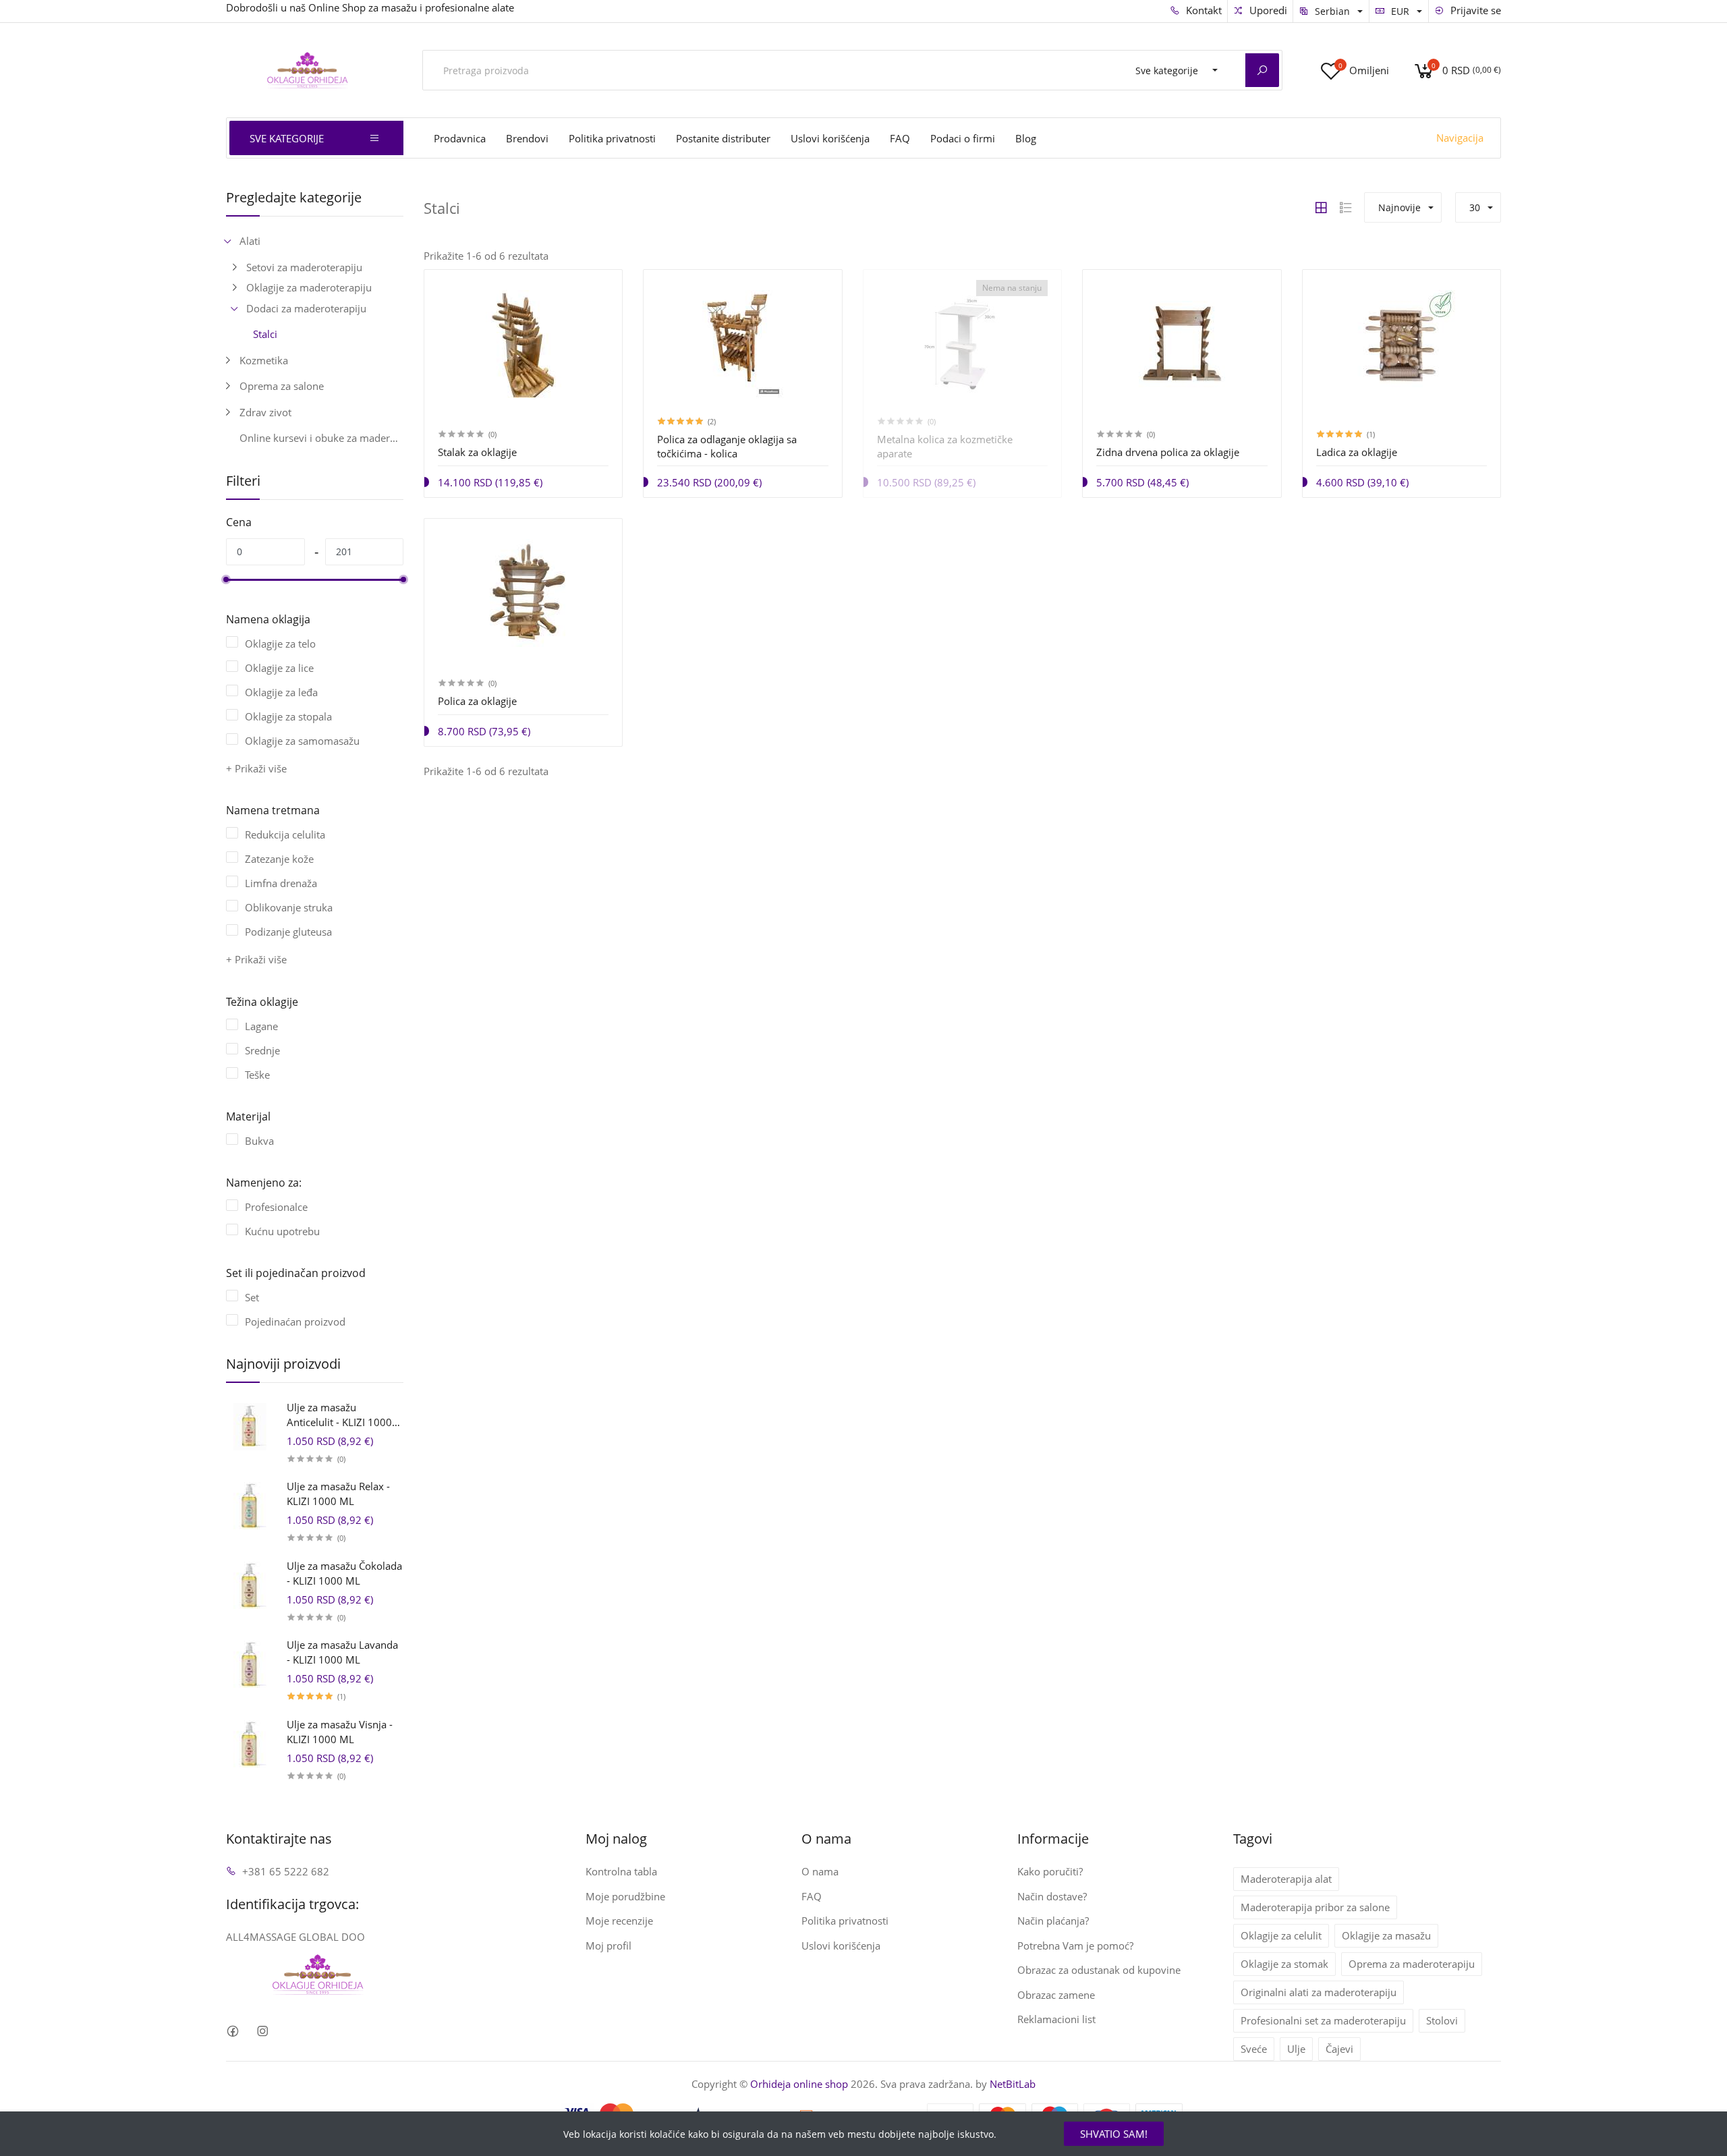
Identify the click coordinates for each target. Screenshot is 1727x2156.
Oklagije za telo (280, 644)
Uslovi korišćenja (830, 138)
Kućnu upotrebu (282, 1231)
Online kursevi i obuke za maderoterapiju (321, 438)
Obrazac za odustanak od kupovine (1099, 1970)
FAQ (900, 138)
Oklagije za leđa (281, 692)
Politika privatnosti (612, 138)
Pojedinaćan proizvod (295, 1322)
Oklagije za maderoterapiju (309, 287)
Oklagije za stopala (288, 716)
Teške (257, 1075)
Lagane (261, 1026)
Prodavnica (460, 138)
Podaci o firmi (963, 138)
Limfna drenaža (281, 883)
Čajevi (1339, 2049)
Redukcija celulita (285, 834)
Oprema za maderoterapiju (1412, 1964)
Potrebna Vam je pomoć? (1075, 1946)
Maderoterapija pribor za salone (1315, 1907)
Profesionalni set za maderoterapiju (1323, 2020)
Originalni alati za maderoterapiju (1319, 1992)
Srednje (262, 1050)
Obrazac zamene (1056, 1995)
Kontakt (1202, 10)
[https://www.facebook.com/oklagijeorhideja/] (232, 2032)
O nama (820, 1871)
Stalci (265, 334)
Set (252, 1297)
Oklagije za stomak (1284, 1964)
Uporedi (1267, 10)
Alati (250, 241)
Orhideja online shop (799, 2084)
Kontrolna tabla (621, 1871)
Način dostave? (1052, 1896)
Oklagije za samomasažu (302, 741)
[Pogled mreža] (1321, 208)
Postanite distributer (723, 138)
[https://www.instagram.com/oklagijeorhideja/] (262, 2032)
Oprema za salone (282, 386)
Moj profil (608, 1946)
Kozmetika (264, 360)
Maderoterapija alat (1286, 1879)
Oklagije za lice (279, 668)
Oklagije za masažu (1386, 1935)
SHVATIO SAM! (1114, 2134)
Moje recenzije (619, 1921)
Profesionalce (276, 1207)
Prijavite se (1474, 10)
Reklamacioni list (1056, 2019)
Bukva (259, 1141)
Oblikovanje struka (289, 907)
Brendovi (527, 138)
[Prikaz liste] (1346, 208)
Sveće (1254, 2049)
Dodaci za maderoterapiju (306, 308)
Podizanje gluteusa (288, 932)
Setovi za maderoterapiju (304, 267)
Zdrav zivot (265, 412)
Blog (1026, 138)
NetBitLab (1013, 2084)
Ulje (1296, 2049)
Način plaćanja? (1053, 1921)
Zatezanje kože (279, 859)
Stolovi (1442, 2020)
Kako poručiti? (1050, 1871)
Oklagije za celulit (1281, 1935)
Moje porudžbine (625, 1896)
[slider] (226, 579)
